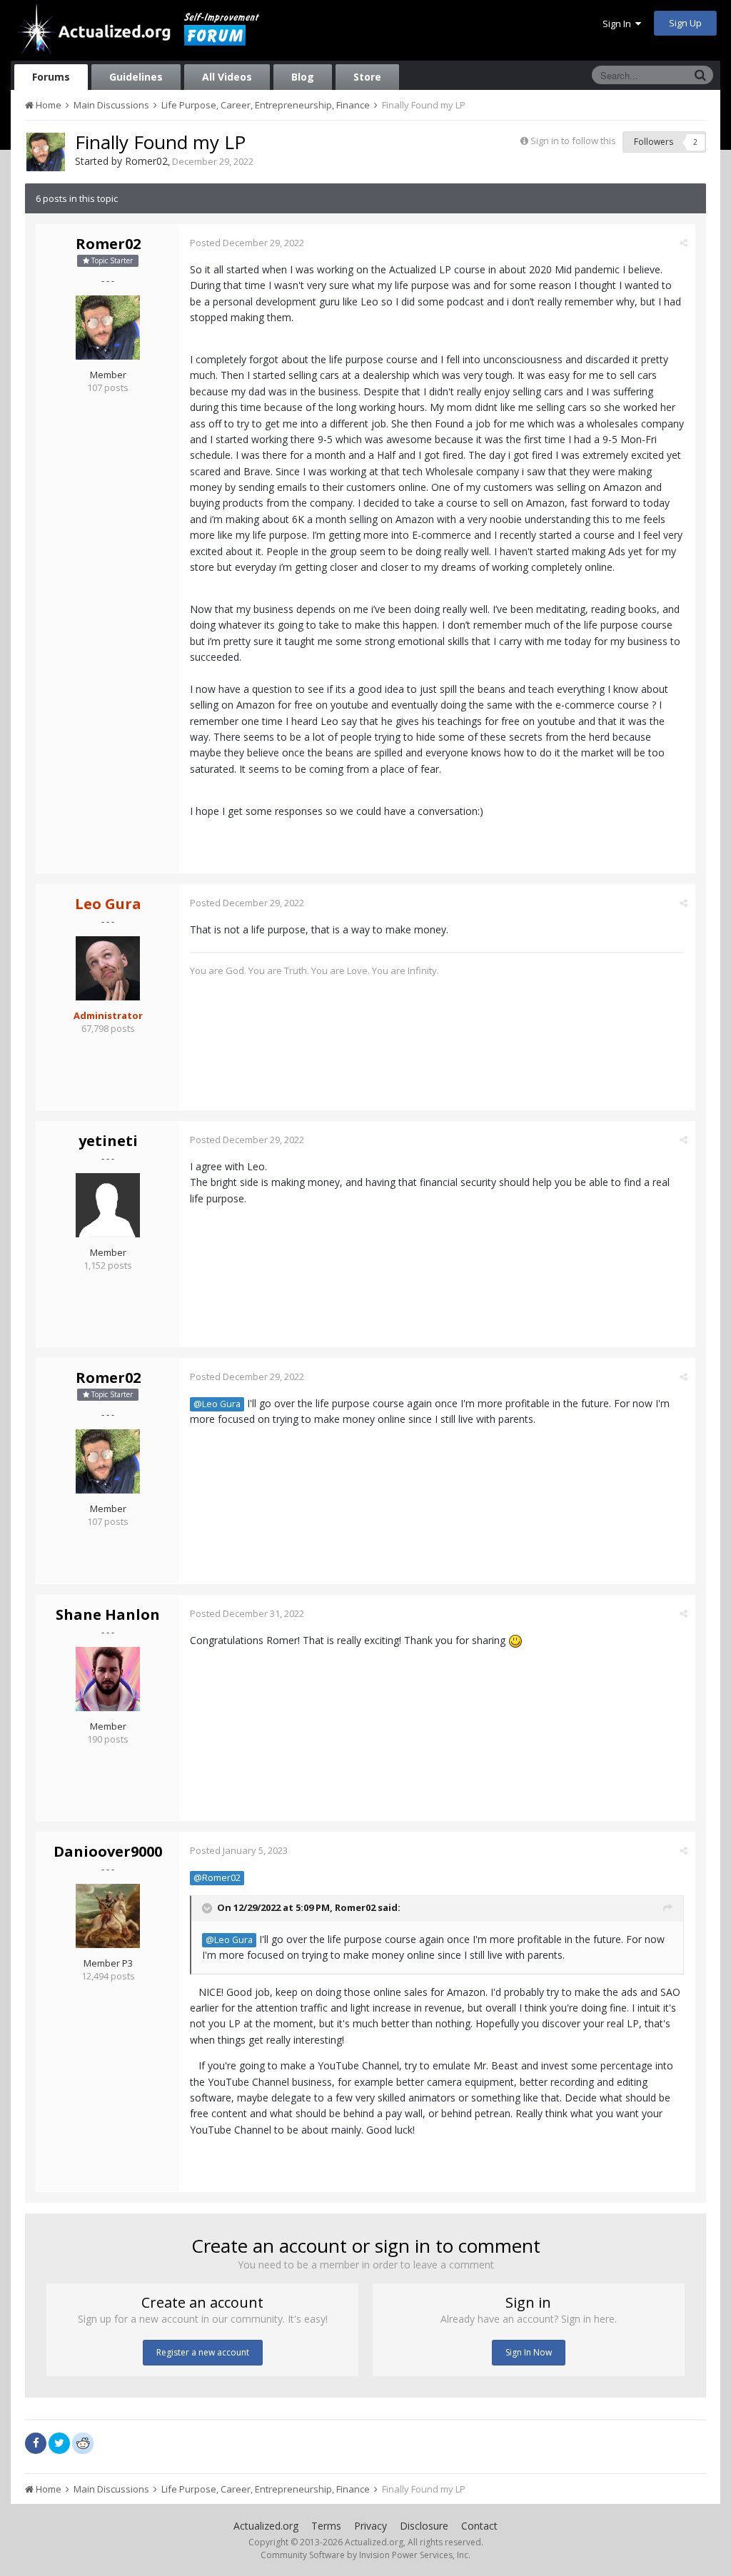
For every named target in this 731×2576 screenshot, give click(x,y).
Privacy (370, 2526)
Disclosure (424, 2526)
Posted (247, 243)
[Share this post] (684, 243)
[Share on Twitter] (59, 2443)
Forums (51, 77)
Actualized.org (266, 2526)
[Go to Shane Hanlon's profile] (108, 1679)
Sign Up (685, 23)
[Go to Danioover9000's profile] (108, 1916)
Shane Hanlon (108, 1614)
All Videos (227, 77)
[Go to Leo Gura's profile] (108, 968)
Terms (326, 2526)
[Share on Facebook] (36, 2443)
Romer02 (146, 161)
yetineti (108, 1141)
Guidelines (136, 77)
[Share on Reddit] (83, 2442)
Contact (479, 2526)
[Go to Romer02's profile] (46, 152)
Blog (303, 77)
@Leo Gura (217, 1404)
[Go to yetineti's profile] (108, 1205)
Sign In (619, 24)
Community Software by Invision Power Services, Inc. (365, 2555)
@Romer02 (217, 1878)
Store (367, 77)
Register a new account (203, 2352)
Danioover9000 (108, 1851)
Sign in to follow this (573, 141)
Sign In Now (529, 2352)
